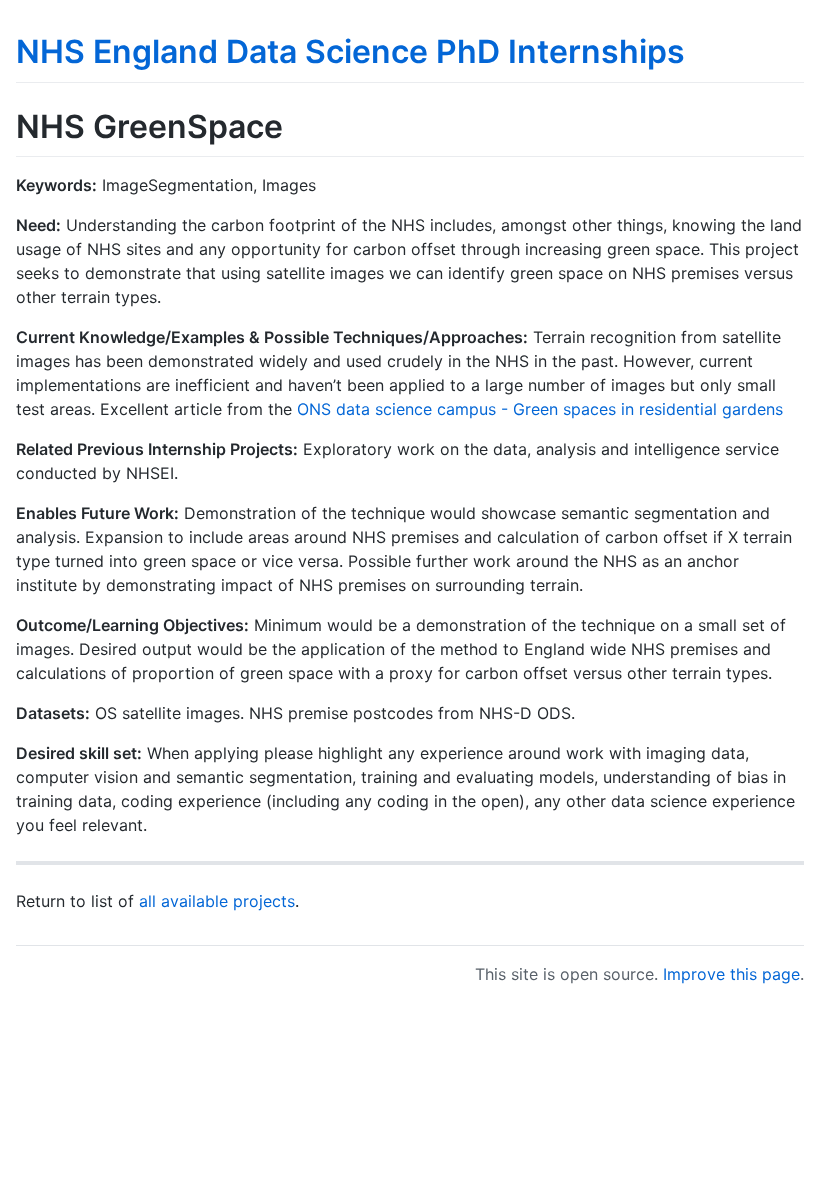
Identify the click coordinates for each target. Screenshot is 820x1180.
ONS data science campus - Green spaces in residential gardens (540, 409)
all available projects (217, 901)
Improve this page (731, 974)
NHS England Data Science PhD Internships (350, 51)
